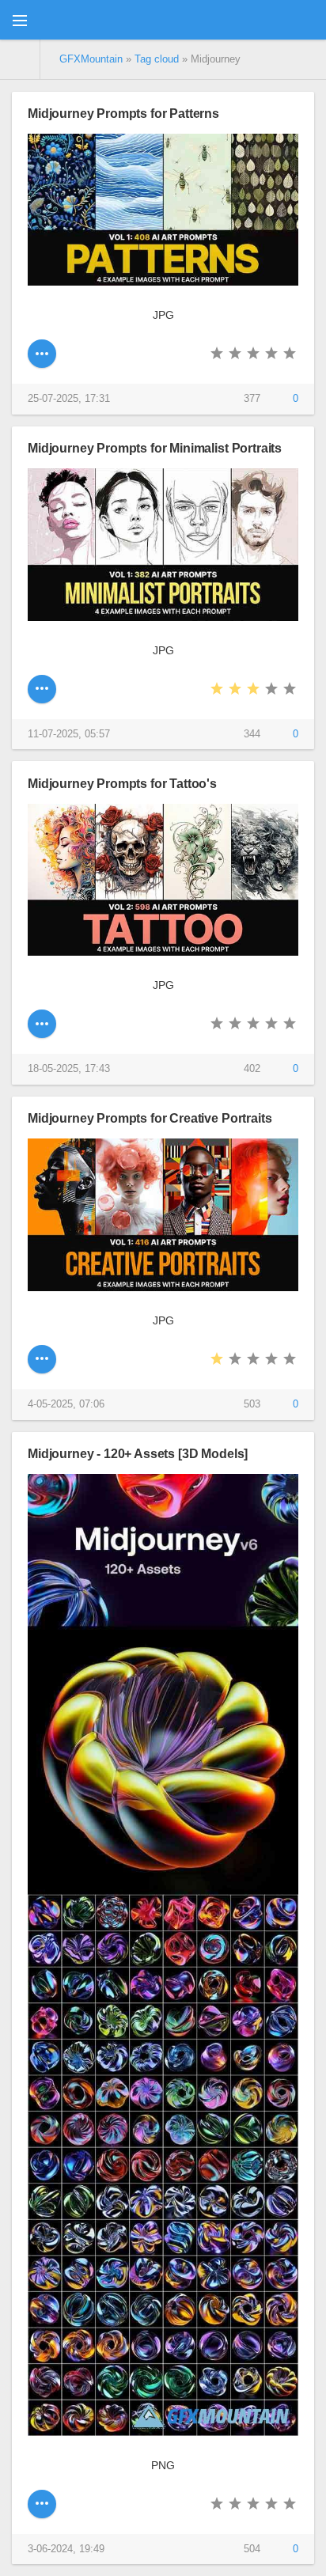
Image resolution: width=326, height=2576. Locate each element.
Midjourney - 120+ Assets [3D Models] (138, 1453)
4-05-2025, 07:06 (66, 1404)
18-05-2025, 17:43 (69, 1069)
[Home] (20, 59)
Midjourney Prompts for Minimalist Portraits (155, 448)
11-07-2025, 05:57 (69, 734)
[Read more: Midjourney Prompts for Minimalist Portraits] (42, 689)
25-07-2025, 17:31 (69, 399)
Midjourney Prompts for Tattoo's (122, 783)
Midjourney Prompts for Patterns (123, 113)
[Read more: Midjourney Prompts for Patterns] (42, 354)
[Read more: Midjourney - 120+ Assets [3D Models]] (42, 2504)
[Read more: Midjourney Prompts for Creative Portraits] (42, 1359)
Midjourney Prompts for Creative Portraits (150, 1118)
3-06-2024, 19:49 (66, 2549)
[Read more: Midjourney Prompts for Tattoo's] (42, 1024)
